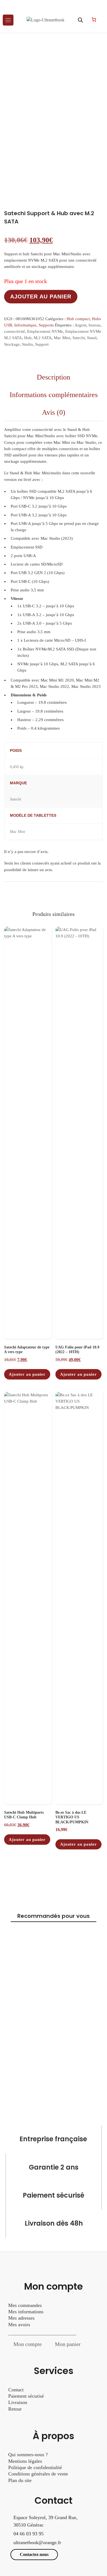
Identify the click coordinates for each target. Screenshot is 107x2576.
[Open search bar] (80, 20)
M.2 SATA (43, 338)
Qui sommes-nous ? (28, 2455)
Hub (28, 338)
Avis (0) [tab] (54, 412)
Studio (27, 344)
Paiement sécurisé (26, 2396)
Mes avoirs (19, 2325)
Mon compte (28, 2344)
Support (42, 344)
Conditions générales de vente (38, 2474)
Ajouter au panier (41, 297)
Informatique (25, 325)
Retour (15, 2409)
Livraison (18, 2402)
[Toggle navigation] (8, 20)
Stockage (12, 344)
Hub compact (78, 319)
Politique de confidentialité (35, 2467)
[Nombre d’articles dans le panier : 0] (94, 20)
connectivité (15, 331)
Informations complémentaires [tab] (54, 395)
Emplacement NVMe (45, 331)
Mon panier (68, 2344)
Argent (81, 325)
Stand (92, 338)
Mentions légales (25, 2461)
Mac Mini (62, 338)
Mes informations (26, 2312)
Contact (16, 2390)
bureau (95, 325)
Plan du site (20, 2480)
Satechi (79, 338)
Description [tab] (54, 377)
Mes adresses (21, 2318)
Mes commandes (25, 2305)
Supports (46, 325)
